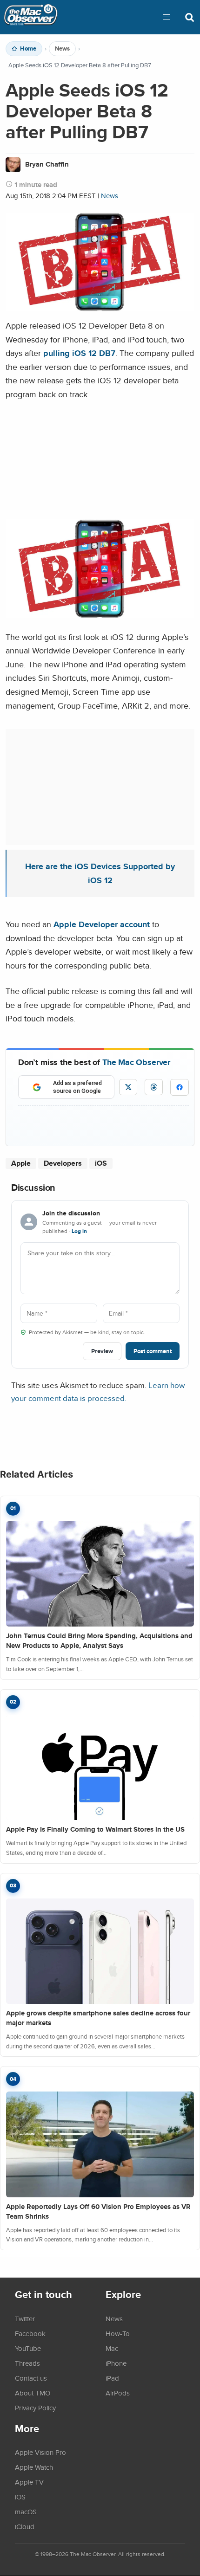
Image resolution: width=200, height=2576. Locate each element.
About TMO (33, 2393)
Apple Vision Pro (40, 2452)
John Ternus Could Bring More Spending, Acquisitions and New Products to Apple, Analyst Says (99, 1641)
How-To (118, 2333)
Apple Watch (34, 2467)
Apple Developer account (102, 924)
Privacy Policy (35, 2408)
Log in (79, 1231)
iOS (101, 1163)
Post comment (153, 1351)
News (62, 49)
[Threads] (154, 1087)
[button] (167, 17)
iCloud (25, 2526)
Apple (21, 1163)
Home (28, 49)
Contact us (31, 2378)
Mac (112, 2348)
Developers (63, 1163)
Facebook (30, 2333)
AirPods (118, 2393)
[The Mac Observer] (31, 17)
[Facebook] (180, 1087)
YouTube (28, 2348)
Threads (27, 2363)
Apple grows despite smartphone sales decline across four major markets (98, 2018)
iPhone (116, 2363)
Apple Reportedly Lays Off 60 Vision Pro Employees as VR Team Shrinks (98, 2211)
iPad (112, 2378)
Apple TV (29, 2482)
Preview (102, 1351)
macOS (26, 2511)
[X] (128, 1087)
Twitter (25, 2318)
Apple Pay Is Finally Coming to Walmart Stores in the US (95, 1829)
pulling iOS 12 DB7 (79, 353)
